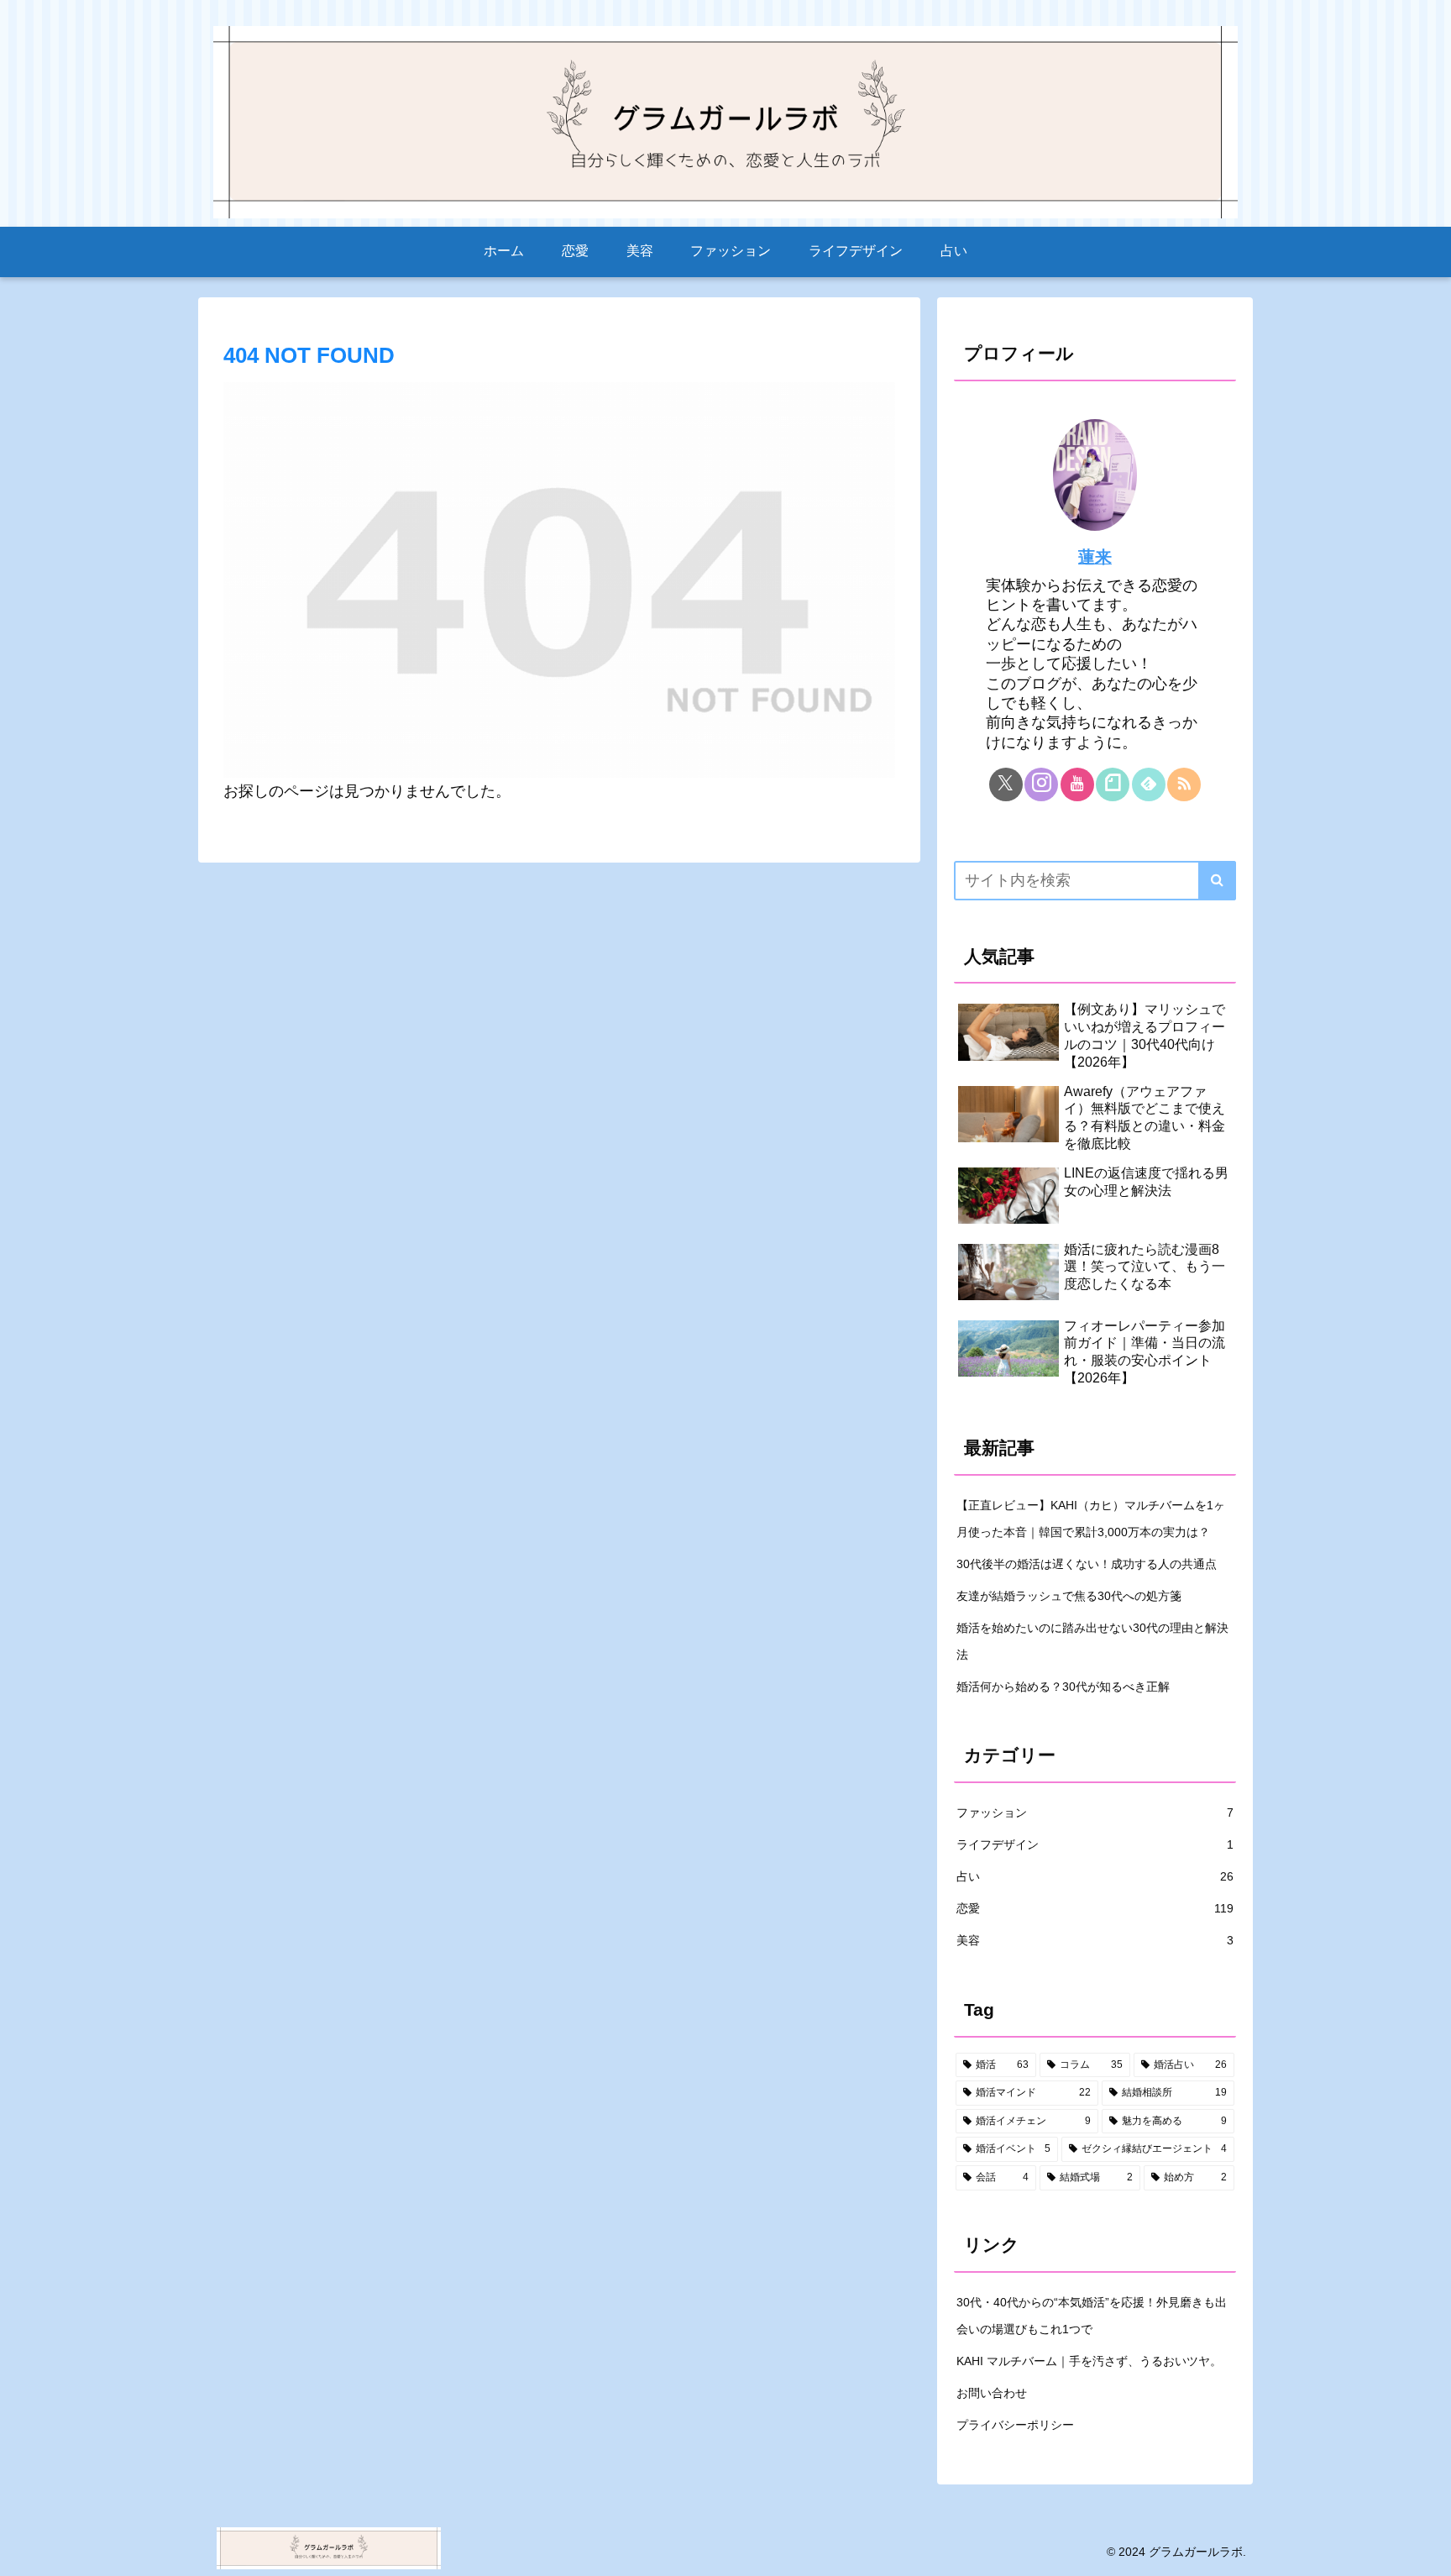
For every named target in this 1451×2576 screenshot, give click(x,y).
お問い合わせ (992, 2393)
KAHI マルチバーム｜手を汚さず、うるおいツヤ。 (1089, 2361)
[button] (1217, 881)
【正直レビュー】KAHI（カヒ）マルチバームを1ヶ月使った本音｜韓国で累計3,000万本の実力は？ (1091, 1519)
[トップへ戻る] (1426, 2551)
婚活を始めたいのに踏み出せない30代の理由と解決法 (1092, 1641)
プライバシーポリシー (1015, 2425)
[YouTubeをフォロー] (1077, 784)
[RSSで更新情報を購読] (1184, 784)
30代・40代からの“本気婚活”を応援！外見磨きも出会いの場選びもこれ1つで (1092, 2316)
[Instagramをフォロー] (1041, 784)
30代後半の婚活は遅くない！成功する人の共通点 (1087, 1564)
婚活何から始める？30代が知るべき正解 (1063, 1687)
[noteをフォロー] (1113, 784)
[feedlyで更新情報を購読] (1149, 784)
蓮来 (1095, 557)
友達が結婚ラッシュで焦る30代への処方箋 (1069, 1596)
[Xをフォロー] (1006, 784)
